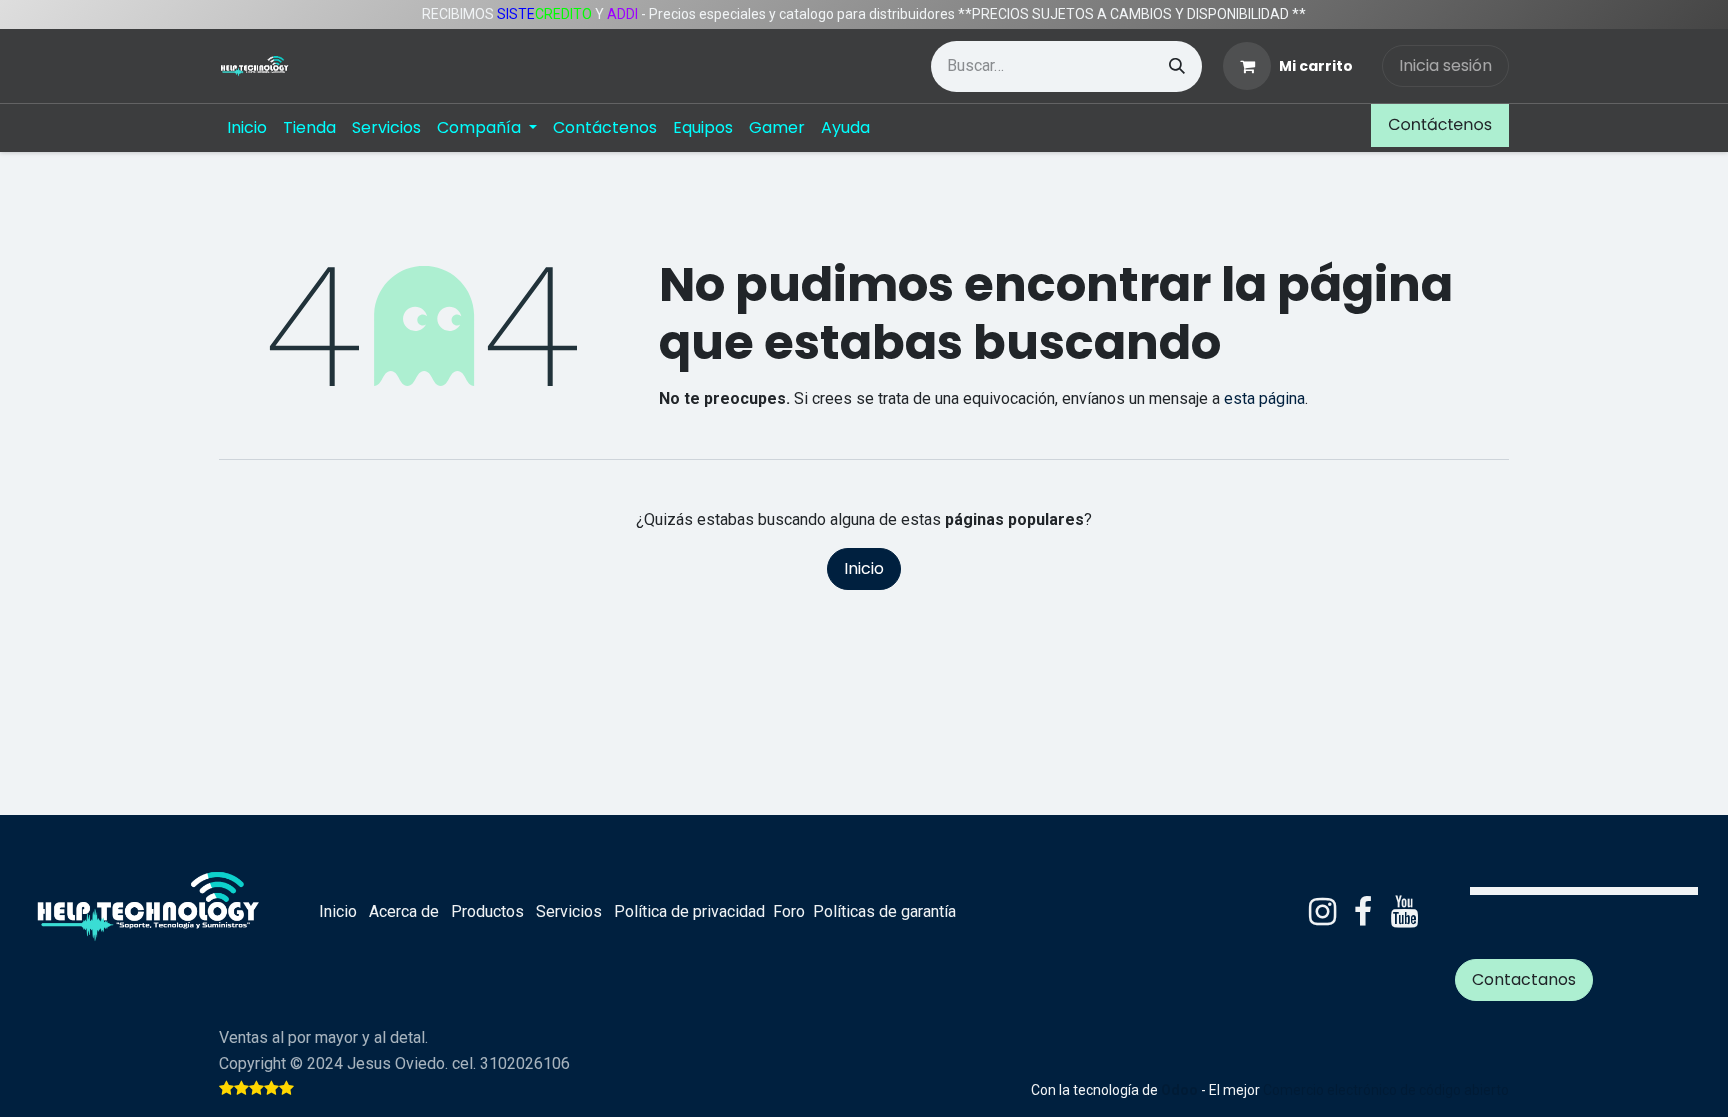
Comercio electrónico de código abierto (1386, 1090)
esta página (1264, 398)
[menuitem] (247, 128)
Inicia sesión (1445, 65)
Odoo (1181, 1090)
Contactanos (1524, 979)
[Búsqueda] (1177, 66)
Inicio (864, 568)
